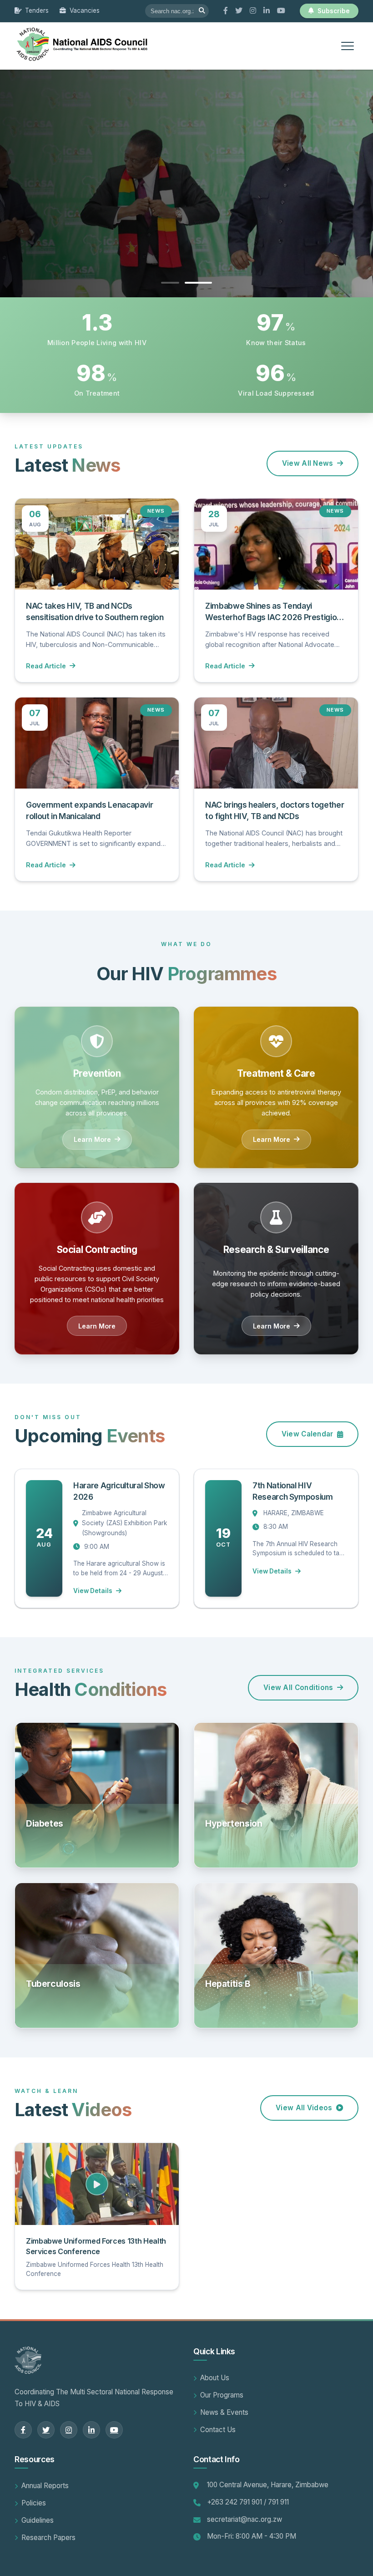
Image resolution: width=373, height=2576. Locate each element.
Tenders (37, 10)
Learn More (92, 1139)
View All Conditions (298, 1688)
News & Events (224, 2412)
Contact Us (218, 2430)
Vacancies (85, 10)
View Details (93, 1591)
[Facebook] (226, 11)
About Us (215, 2378)
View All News (308, 463)
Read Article (46, 666)
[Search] (202, 11)
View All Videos (304, 2108)
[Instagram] (253, 11)
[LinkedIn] (267, 11)
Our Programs (222, 2395)
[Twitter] (239, 11)
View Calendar (307, 1434)
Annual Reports (45, 2486)
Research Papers (48, 2538)
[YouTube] (281, 11)
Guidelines (38, 2520)
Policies (34, 2503)
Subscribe (334, 11)
